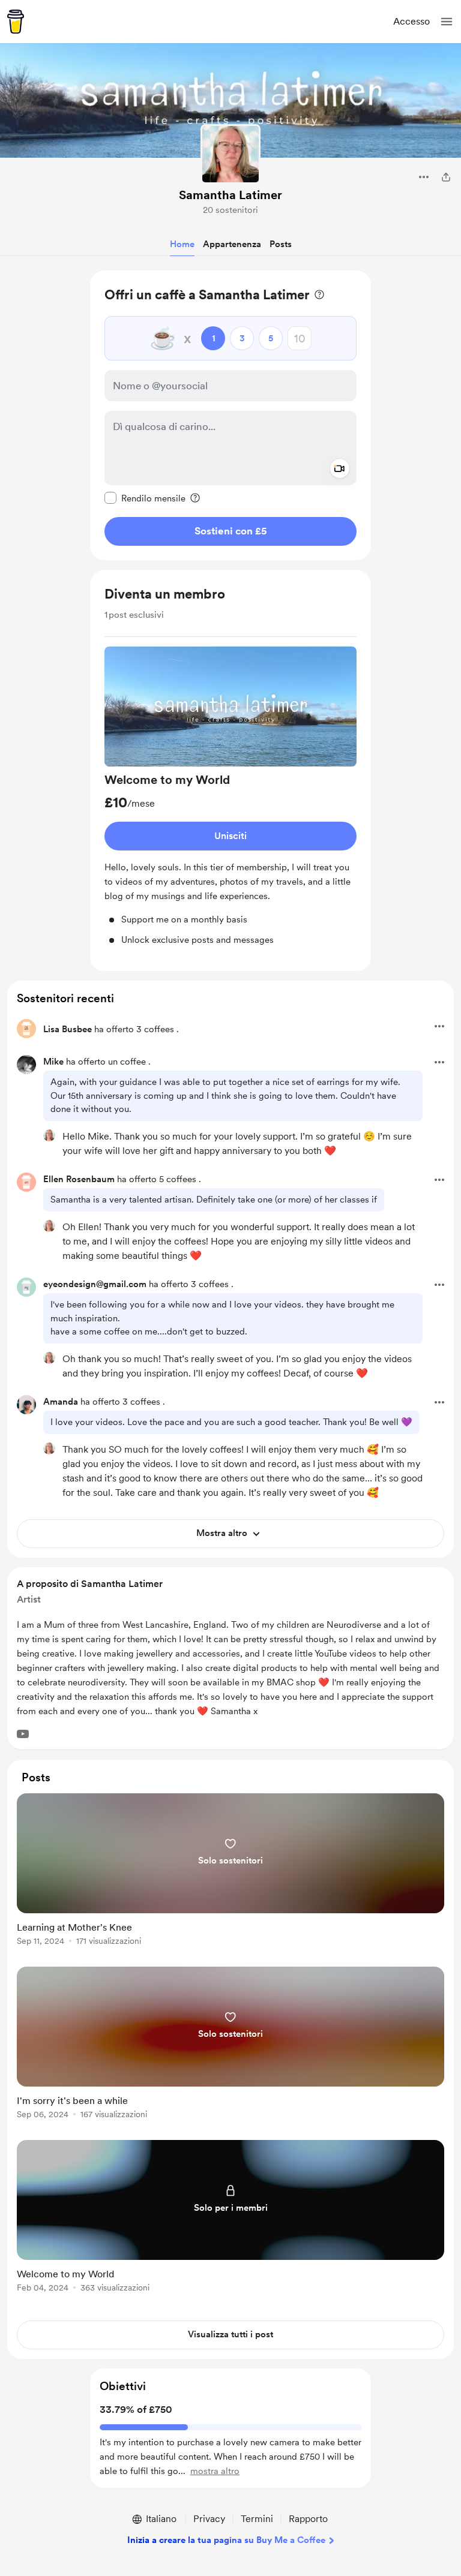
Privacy (209, 2519)
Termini (257, 2519)
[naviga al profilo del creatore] (230, 154)
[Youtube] (23, 1734)
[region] (230, 415)
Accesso (411, 21)
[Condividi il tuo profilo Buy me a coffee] (446, 177)
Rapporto (308, 2519)
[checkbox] (145, 498)
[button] (447, 22)
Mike (53, 1062)
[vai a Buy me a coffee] (16, 22)
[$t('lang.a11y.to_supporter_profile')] (49, 1135)
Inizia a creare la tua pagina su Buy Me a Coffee (226, 2540)
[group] (230, 797)
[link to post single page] (230, 1872)
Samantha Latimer (230, 195)
